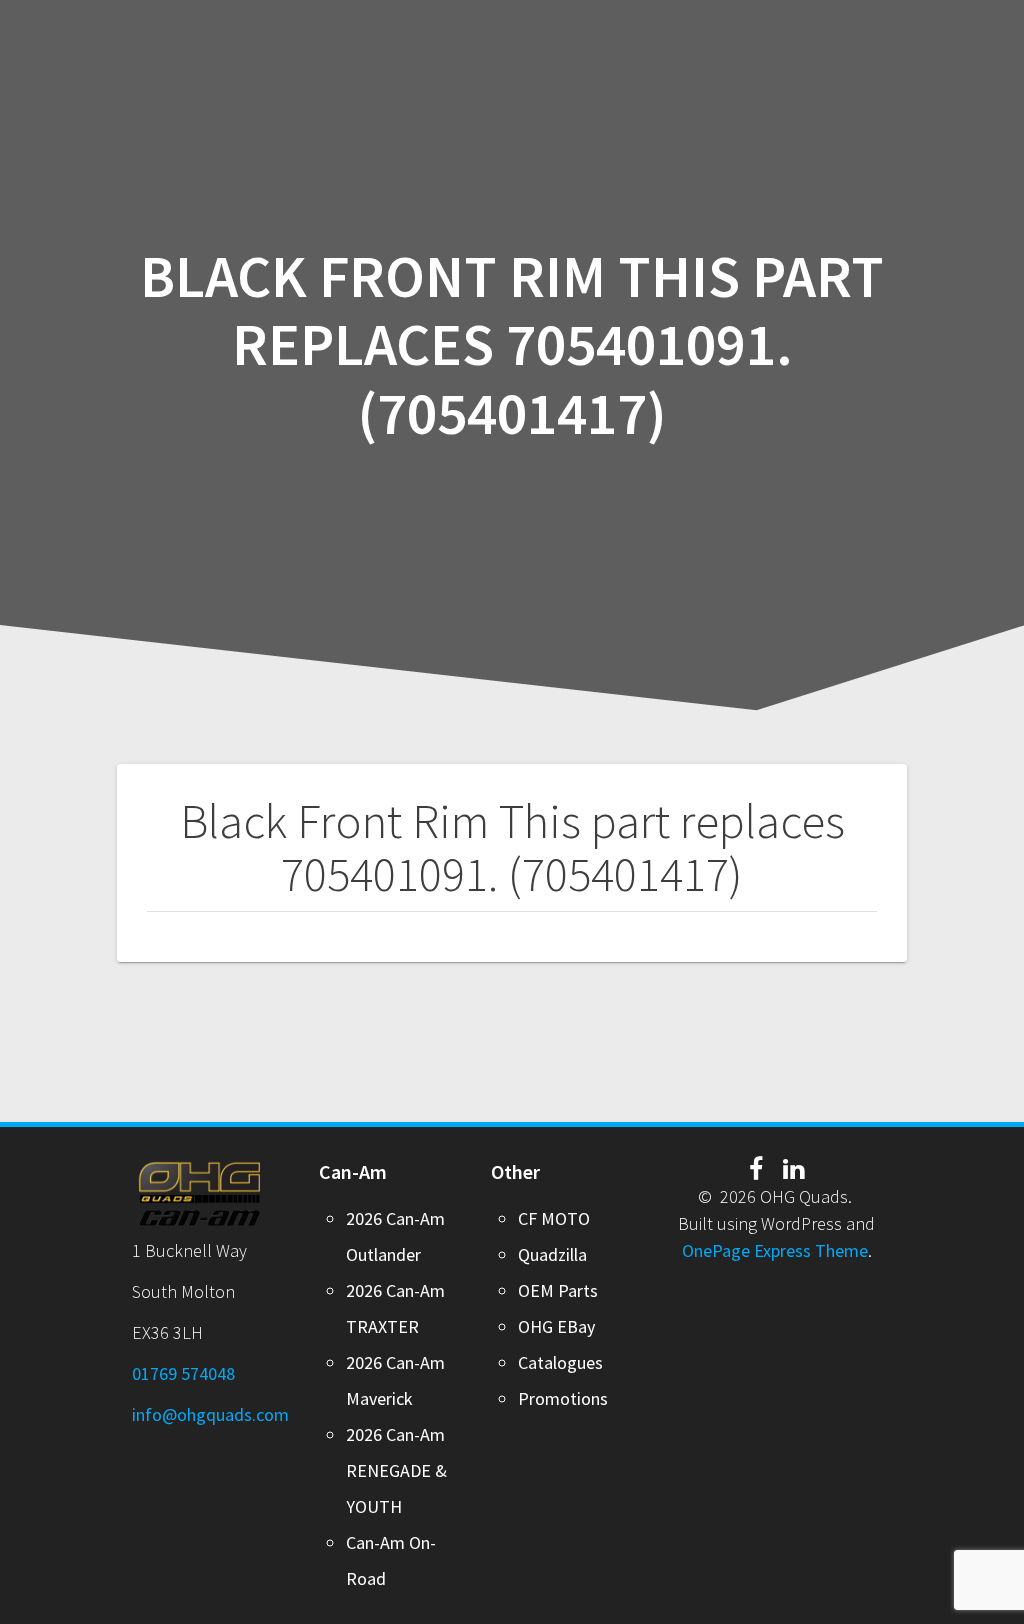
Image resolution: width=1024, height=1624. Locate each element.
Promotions (563, 1398)
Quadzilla (552, 1254)
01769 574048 (183, 1373)
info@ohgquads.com (210, 1414)
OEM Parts (558, 1290)
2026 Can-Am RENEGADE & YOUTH (396, 1470)
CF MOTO (554, 1218)
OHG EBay (556, 1326)
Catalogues (560, 1362)
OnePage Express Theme (775, 1250)
